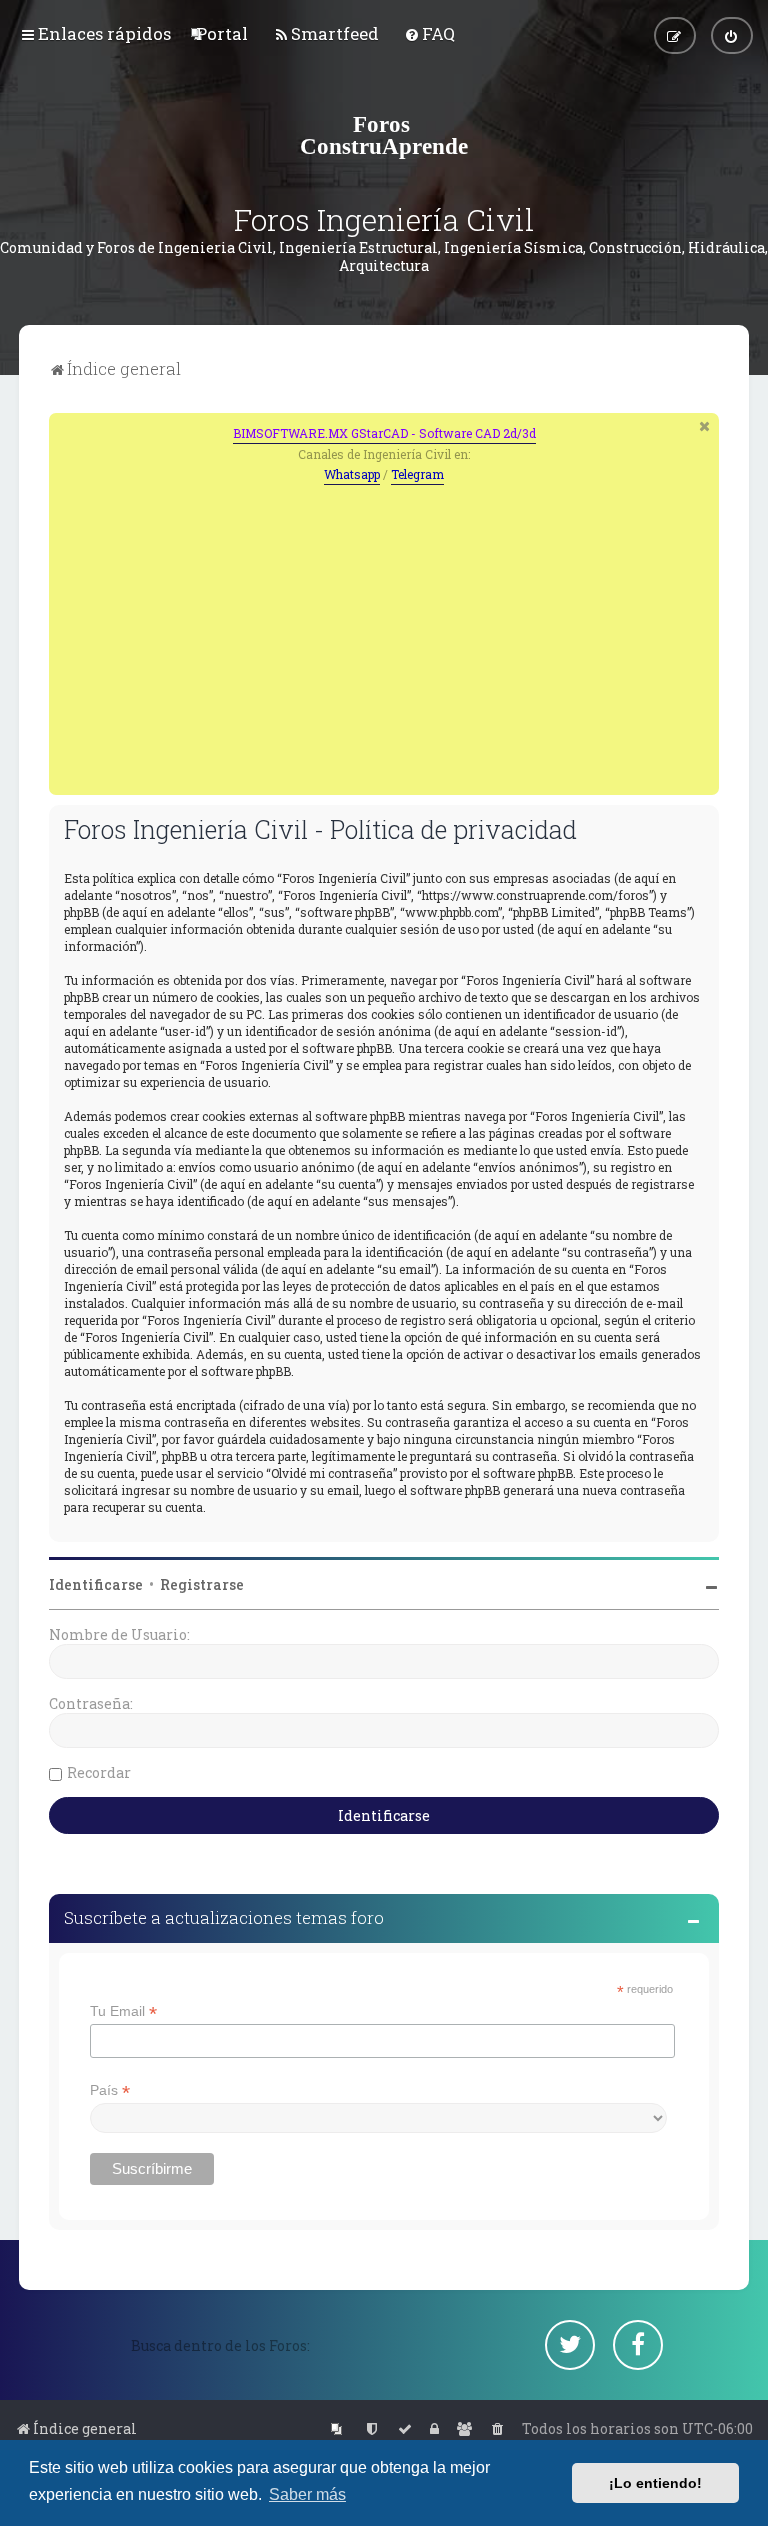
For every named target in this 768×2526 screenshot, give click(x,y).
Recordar (99, 1772)
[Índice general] (384, 135)
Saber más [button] (307, 2494)
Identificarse (96, 1584)
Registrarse (202, 1584)
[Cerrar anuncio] (706, 426)
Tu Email (123, 2011)
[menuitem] (222, 33)
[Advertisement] (384, 635)
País (110, 2090)
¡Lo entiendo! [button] (655, 2483)
